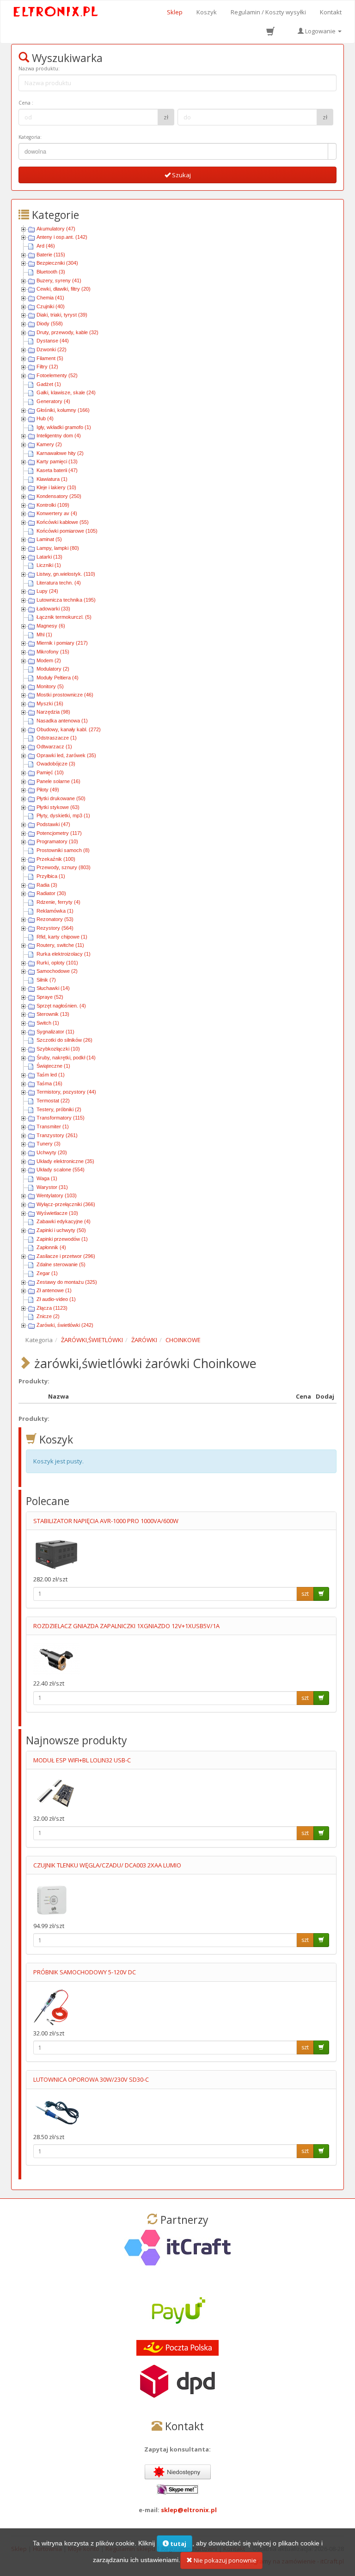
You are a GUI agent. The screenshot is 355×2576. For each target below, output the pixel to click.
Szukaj (181, 175)
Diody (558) (50, 324)
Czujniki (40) (51, 306)
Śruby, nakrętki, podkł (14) (66, 1058)
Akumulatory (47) (56, 229)
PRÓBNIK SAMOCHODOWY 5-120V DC (85, 1972)
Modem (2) (49, 660)
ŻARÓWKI (144, 1340)
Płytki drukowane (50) (61, 798)
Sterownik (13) (53, 1014)
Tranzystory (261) (57, 1135)
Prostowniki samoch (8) (63, 850)
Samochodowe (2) (57, 971)
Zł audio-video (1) (56, 1299)
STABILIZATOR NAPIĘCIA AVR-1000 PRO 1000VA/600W (106, 1521)
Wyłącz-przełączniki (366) (66, 1204)
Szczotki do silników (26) (64, 1040)
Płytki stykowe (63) (58, 807)
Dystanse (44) (53, 341)
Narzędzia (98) (53, 712)
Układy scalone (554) (61, 1170)
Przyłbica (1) (51, 876)
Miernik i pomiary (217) (62, 643)
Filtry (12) (47, 367)
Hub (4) (45, 418)
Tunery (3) (49, 1144)
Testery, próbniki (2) (59, 1109)
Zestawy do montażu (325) (67, 1282)
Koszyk (207, 12)
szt (305, 1594)
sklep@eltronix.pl (189, 2510)
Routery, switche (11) (60, 945)
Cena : (26, 103)
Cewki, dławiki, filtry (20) (64, 289)
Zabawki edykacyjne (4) (64, 1221)
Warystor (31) (52, 1187)
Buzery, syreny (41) (59, 280)
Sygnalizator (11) (55, 1032)
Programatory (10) (57, 841)
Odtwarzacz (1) (54, 747)
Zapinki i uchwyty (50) (61, 1230)
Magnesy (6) (51, 626)
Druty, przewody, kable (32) (67, 332)
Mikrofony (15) (53, 652)
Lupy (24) (47, 591)
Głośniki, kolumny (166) (63, 410)
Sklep (175, 12)
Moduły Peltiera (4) (58, 678)
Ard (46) (46, 246)
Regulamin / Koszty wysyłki (268, 12)
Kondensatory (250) (59, 496)
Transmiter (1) (53, 1126)
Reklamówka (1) (55, 911)
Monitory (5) (50, 686)
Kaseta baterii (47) (57, 470)
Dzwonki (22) (52, 349)
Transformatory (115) (61, 1118)
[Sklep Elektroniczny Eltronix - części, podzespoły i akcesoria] (56, 12)
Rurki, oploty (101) (57, 963)
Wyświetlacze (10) (57, 1213)
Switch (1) (48, 1023)
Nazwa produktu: (39, 68)
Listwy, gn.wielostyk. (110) (66, 574)
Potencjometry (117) (59, 833)
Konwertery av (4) (57, 513)
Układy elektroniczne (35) (65, 1161)
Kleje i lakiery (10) (56, 487)
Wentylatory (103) (57, 1195)
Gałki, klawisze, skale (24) (66, 392)
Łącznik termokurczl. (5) (64, 617)
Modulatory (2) (53, 669)
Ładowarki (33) (53, 609)
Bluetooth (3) (51, 272)
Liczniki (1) (49, 565)
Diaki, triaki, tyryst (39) (62, 315)
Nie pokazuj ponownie (224, 2560)
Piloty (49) (48, 790)
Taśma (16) (49, 1083)
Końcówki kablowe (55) (63, 522)
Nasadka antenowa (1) (62, 721)
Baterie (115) (51, 255)
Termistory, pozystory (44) (66, 1092)
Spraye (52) (50, 997)
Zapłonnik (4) (51, 1247)
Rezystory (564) (55, 928)
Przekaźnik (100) (56, 859)
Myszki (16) (50, 703)
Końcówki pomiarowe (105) (67, 531)
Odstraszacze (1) (57, 738)
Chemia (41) (50, 298)
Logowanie (320, 31)
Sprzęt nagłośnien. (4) (61, 1006)
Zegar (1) (47, 1273)
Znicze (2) (48, 1316)
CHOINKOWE (183, 1340)
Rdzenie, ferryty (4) (58, 902)
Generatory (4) (53, 401)
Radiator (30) (51, 893)
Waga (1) (47, 1178)
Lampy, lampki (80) (58, 548)
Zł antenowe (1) (54, 1290)
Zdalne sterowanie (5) (61, 1264)
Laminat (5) (49, 539)
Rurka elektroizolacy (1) (64, 954)
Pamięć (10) (50, 772)
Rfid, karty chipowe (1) (62, 937)
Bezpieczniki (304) (57, 263)
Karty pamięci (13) (57, 461)
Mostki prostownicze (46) (65, 695)
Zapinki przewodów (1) (62, 1239)
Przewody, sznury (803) (64, 867)
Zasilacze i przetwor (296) (66, 1256)
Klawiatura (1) (52, 479)
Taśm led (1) (51, 1075)
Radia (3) (47, 885)
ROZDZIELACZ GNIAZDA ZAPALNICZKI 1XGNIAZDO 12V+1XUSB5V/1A (126, 1626)
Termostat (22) (53, 1101)
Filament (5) (50, 358)
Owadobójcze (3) (56, 764)
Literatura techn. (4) (59, 583)
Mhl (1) (44, 635)
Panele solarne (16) (58, 781)
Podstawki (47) (53, 824)
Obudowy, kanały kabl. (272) (69, 729)
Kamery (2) (49, 444)
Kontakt (331, 12)
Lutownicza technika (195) (66, 600)
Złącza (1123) (52, 1308)
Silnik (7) (46, 980)
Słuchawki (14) (53, 988)
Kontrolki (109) (53, 505)
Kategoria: (30, 137)
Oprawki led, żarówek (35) (66, 755)
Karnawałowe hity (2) (60, 453)
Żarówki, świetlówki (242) (65, 1325)
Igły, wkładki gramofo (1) (64, 427)
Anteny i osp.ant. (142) (62, 237)
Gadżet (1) (49, 384)
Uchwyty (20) (52, 1152)
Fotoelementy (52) (57, 375)
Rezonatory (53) (55, 919)
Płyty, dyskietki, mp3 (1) (63, 815)
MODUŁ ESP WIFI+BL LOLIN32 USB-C (82, 1760)
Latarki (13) (49, 557)
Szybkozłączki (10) (58, 1049)
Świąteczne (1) (53, 1066)
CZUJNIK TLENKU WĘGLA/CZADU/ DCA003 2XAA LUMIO (107, 1865)
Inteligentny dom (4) (59, 436)
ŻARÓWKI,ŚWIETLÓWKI (92, 1340)
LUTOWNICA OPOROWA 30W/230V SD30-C (91, 2079)
